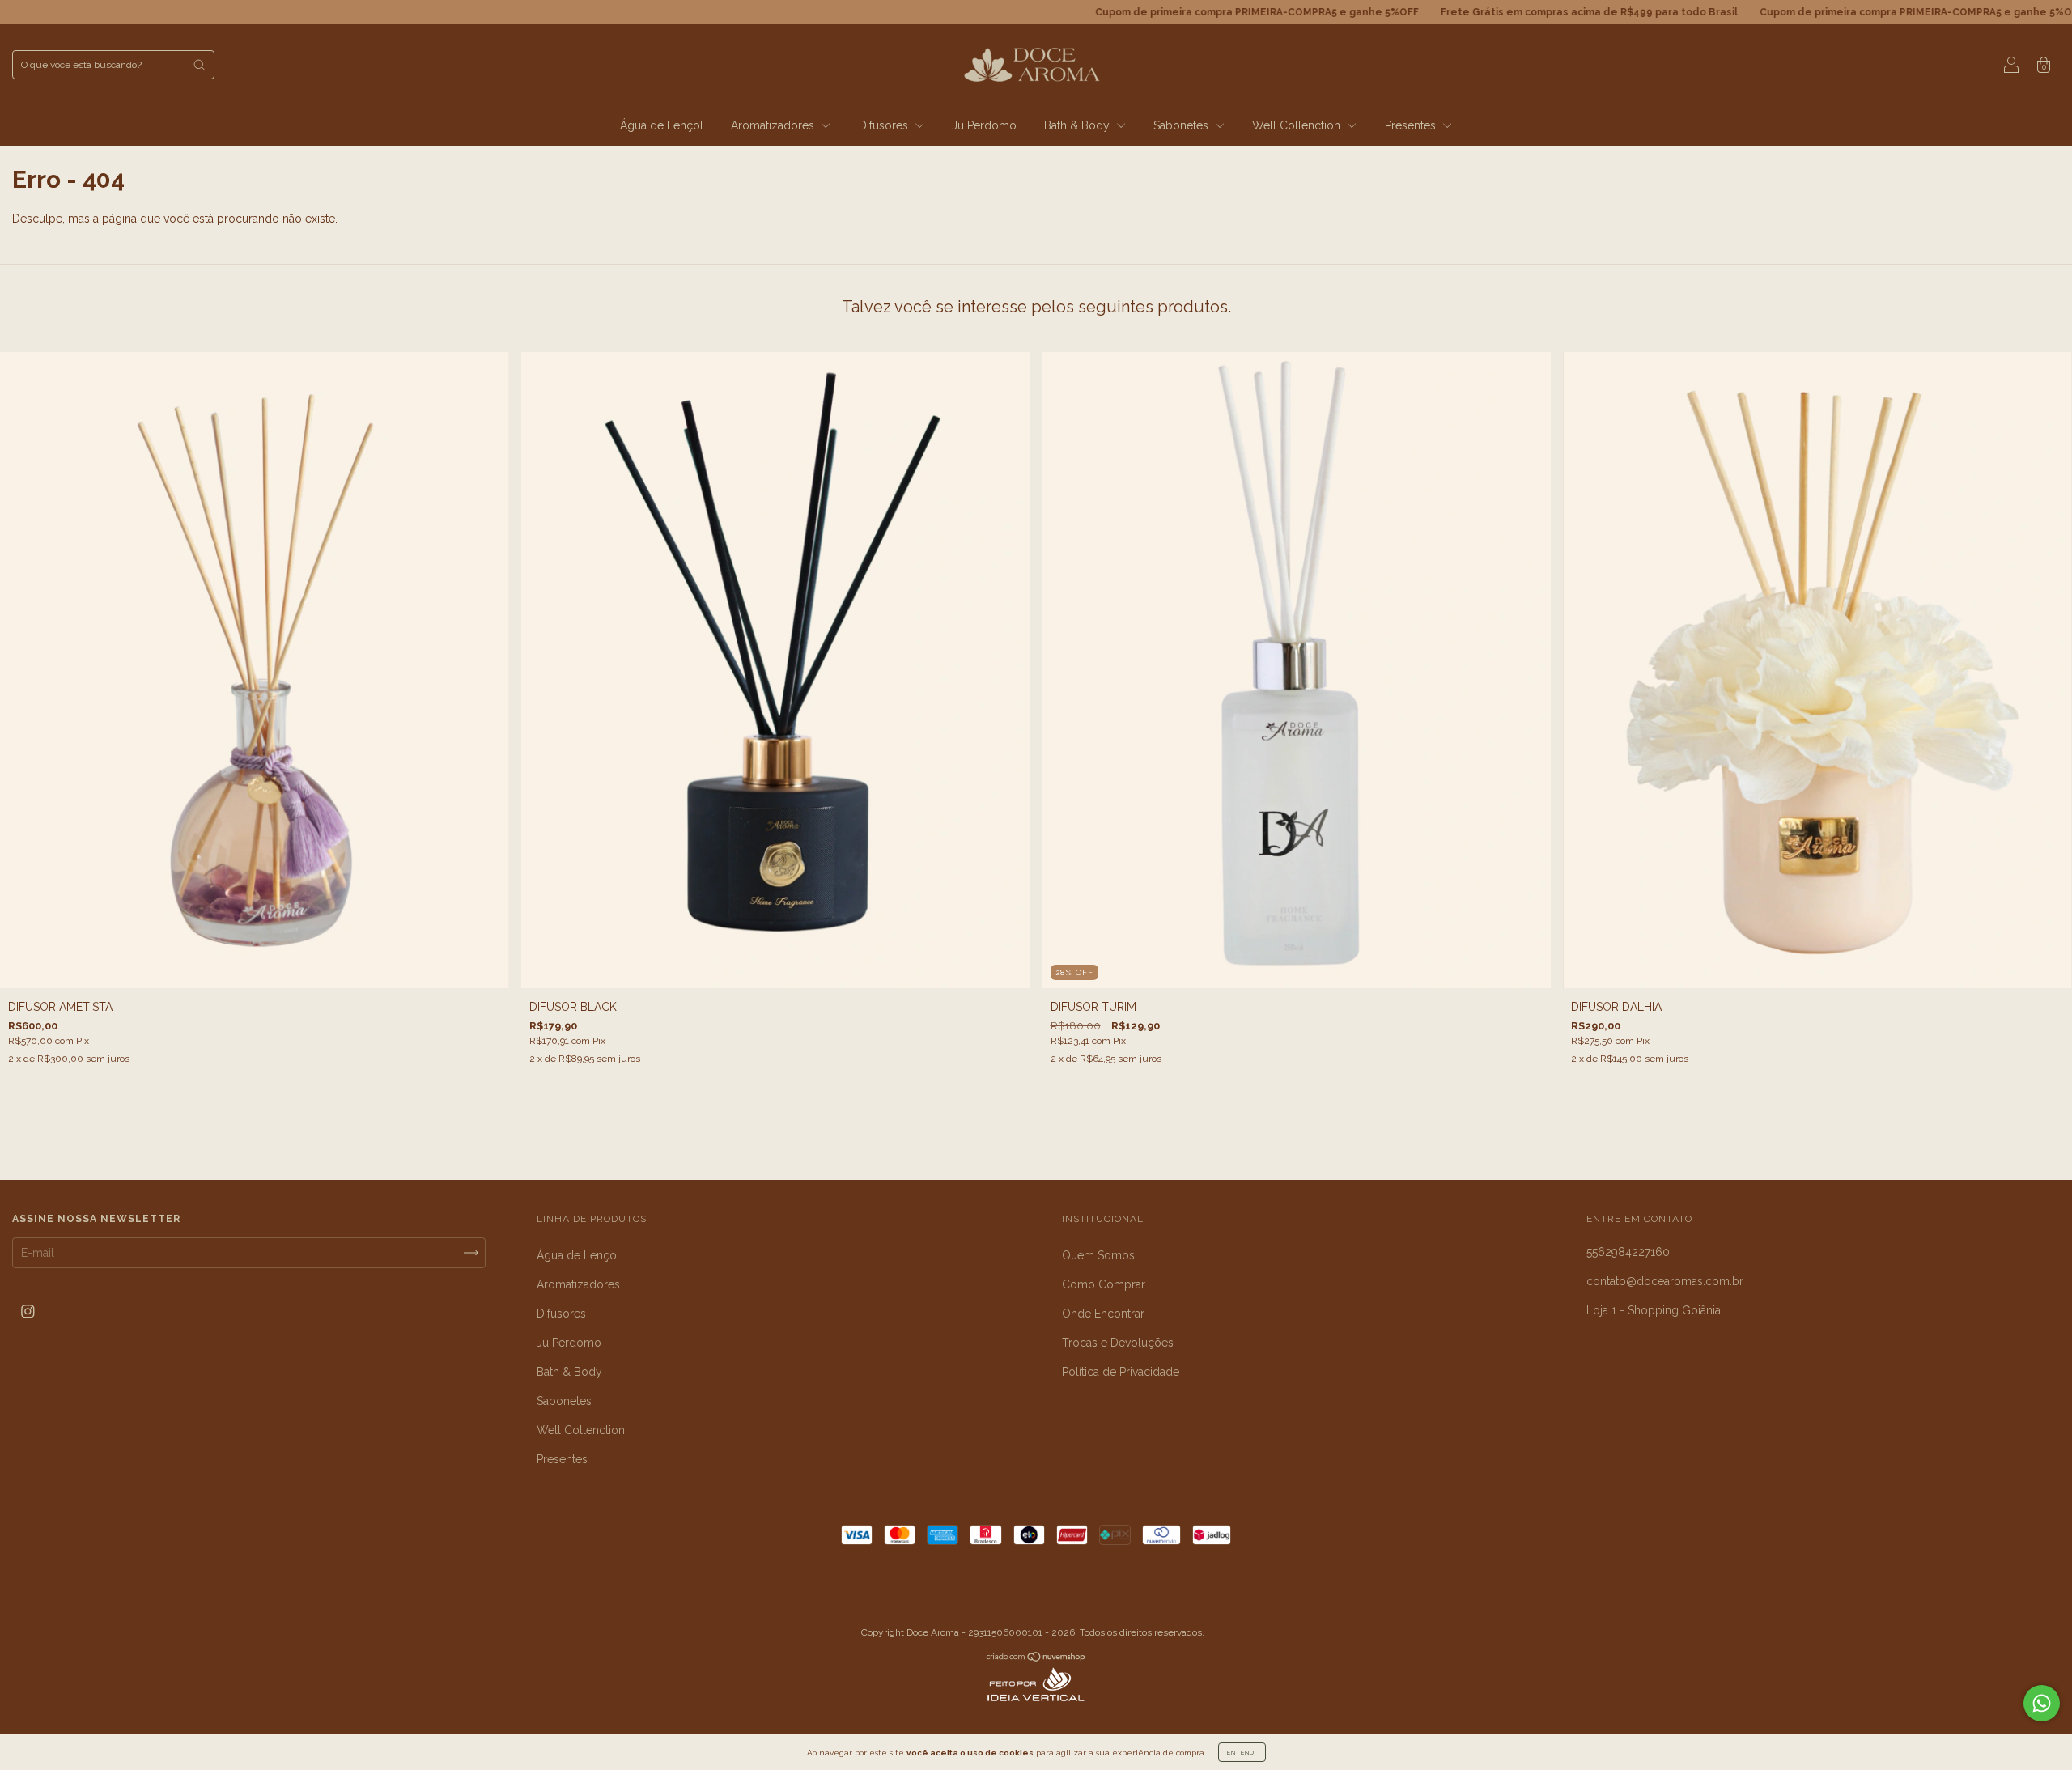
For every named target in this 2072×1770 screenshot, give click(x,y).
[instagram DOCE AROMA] (28, 1312)
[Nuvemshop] (1036, 1658)
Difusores (885, 125)
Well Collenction (1298, 125)
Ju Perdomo (984, 125)
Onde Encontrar (1103, 1314)
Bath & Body (1078, 125)
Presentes (1412, 125)
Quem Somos (1098, 1255)
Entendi (1242, 1752)
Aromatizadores (774, 125)
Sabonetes (1182, 125)
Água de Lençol (662, 125)
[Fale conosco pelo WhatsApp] (2042, 1703)
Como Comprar (1104, 1284)
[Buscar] (199, 65)
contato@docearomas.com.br (1665, 1281)
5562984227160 (1628, 1252)
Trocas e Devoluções (1118, 1343)
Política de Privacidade (1121, 1372)
